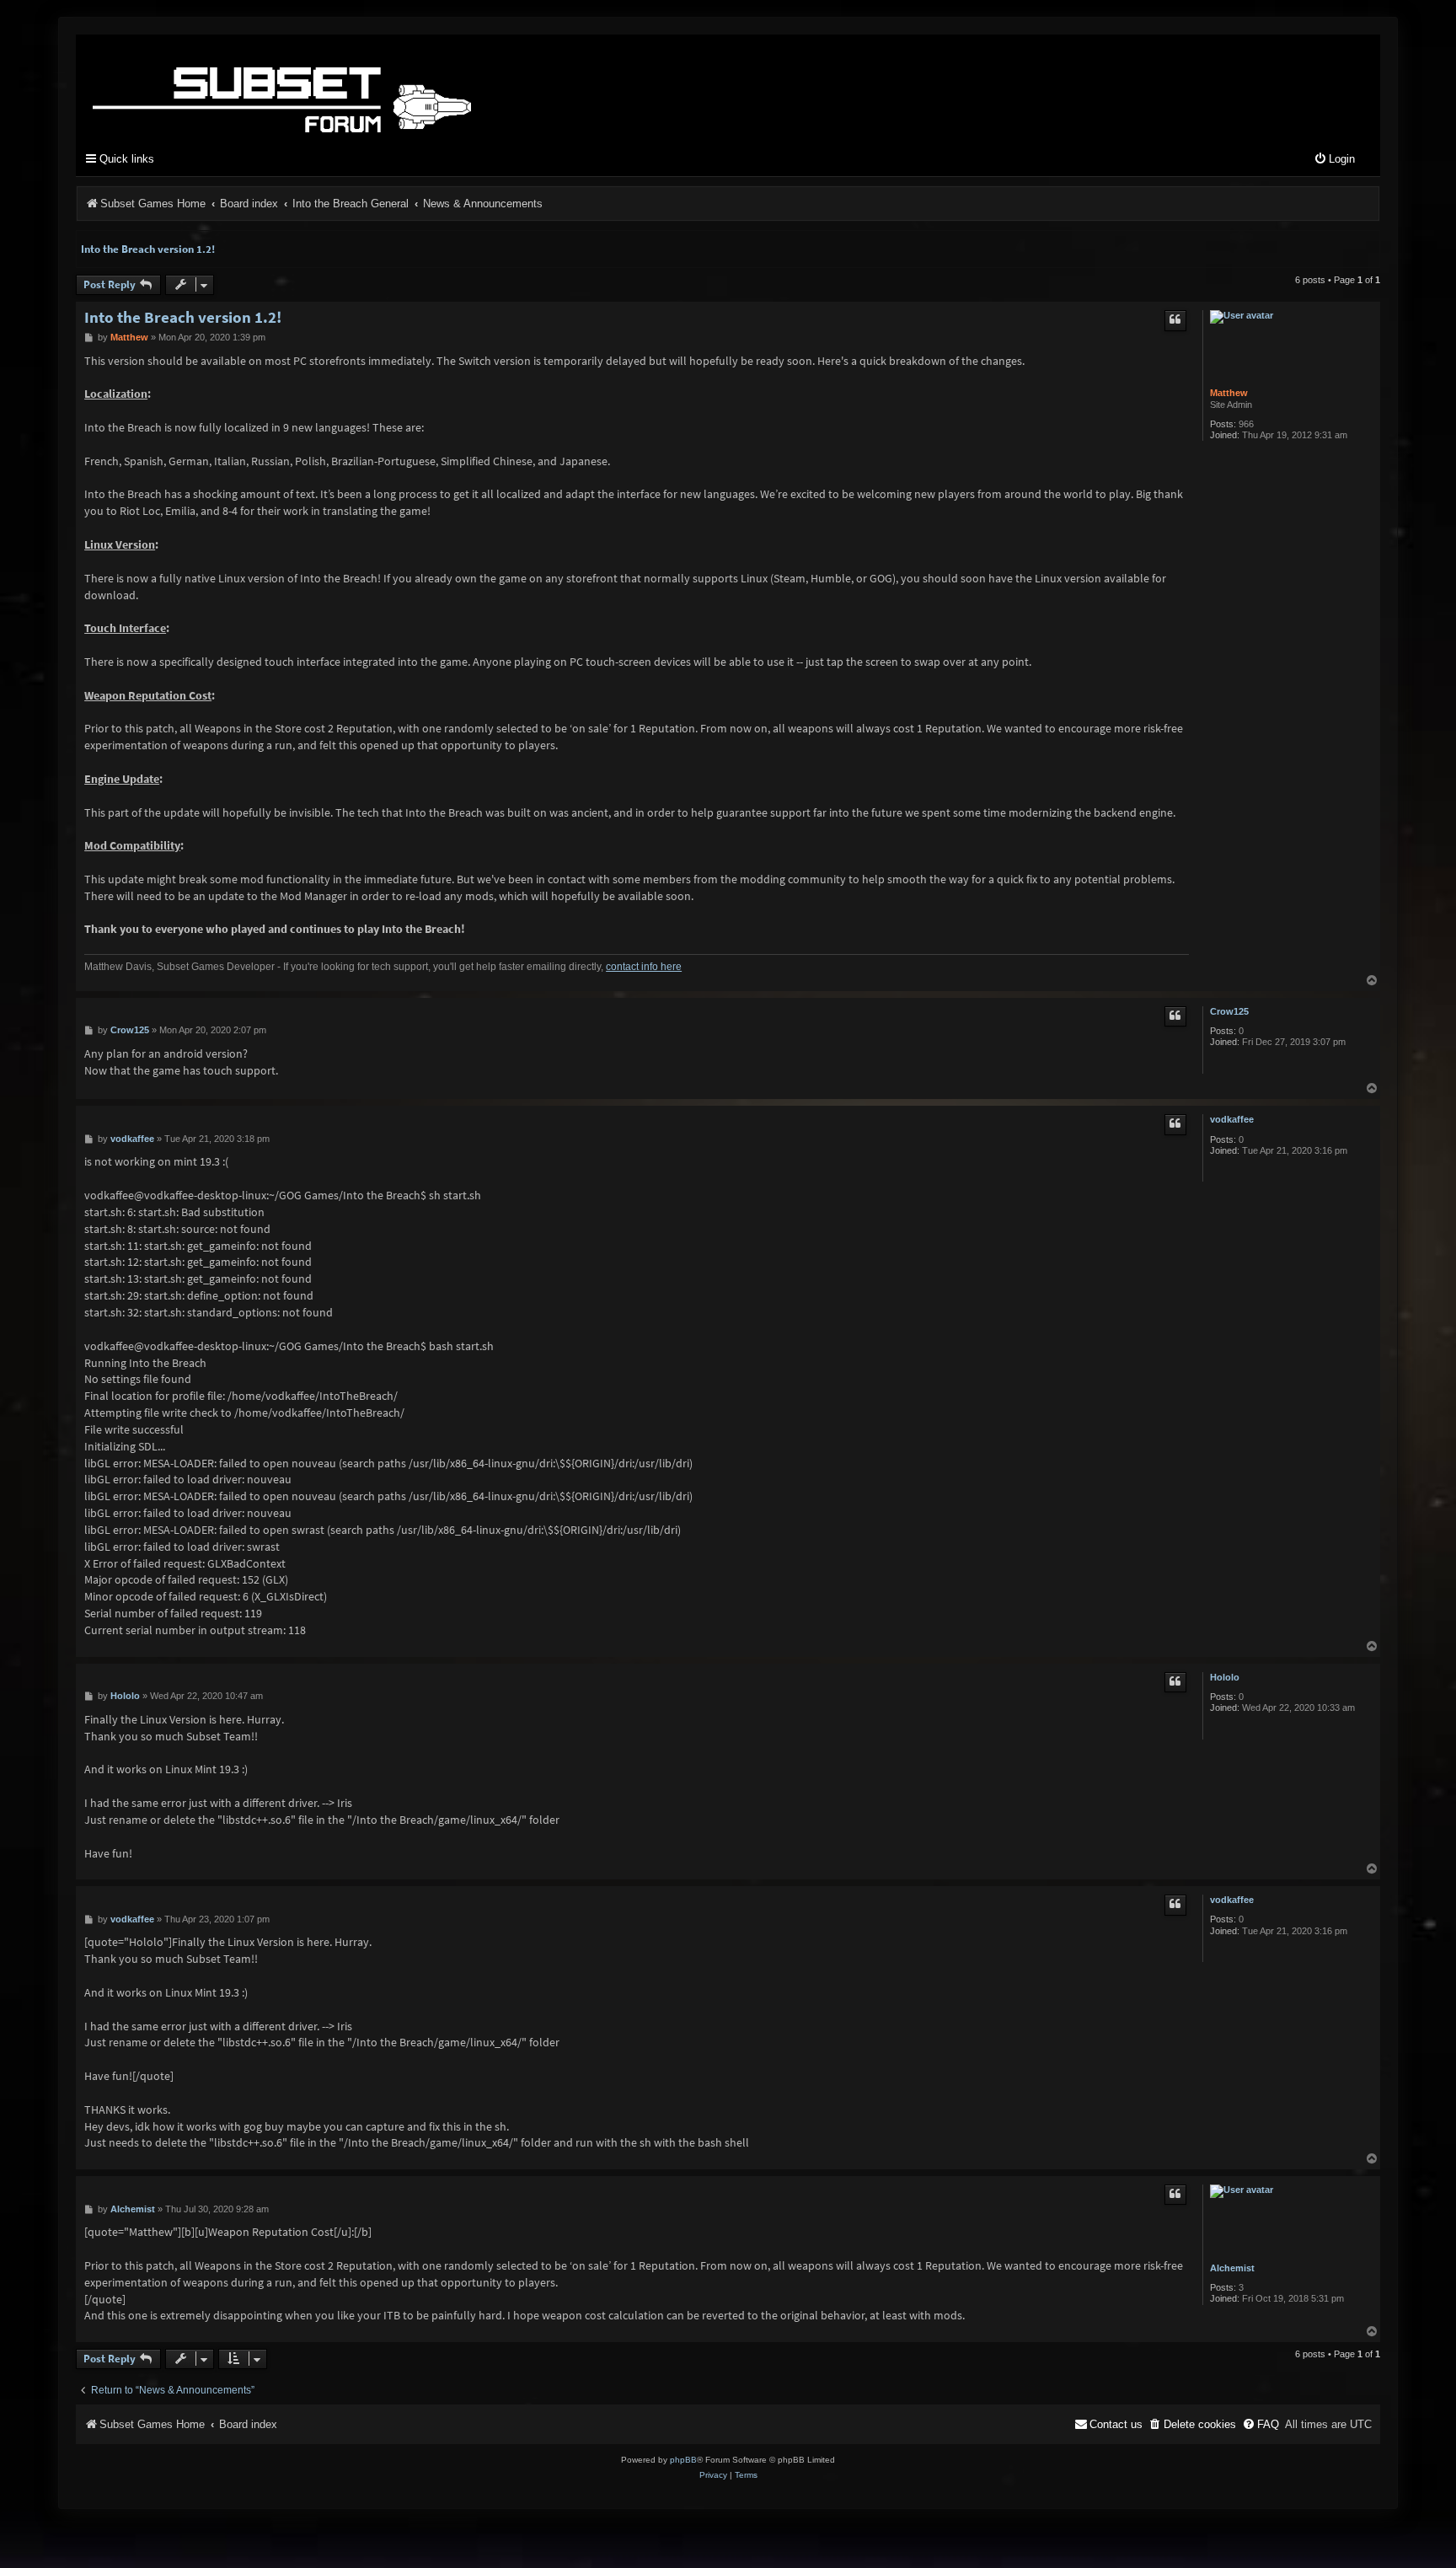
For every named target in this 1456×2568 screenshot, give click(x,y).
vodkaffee (1232, 1119)
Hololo (1225, 1677)
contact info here (644, 967)
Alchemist (1232, 2268)
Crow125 (1229, 1011)
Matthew (1229, 393)
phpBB (683, 2460)
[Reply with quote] (1175, 320)
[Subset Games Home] (388, 87)
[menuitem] (1334, 160)
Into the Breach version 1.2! (148, 249)
